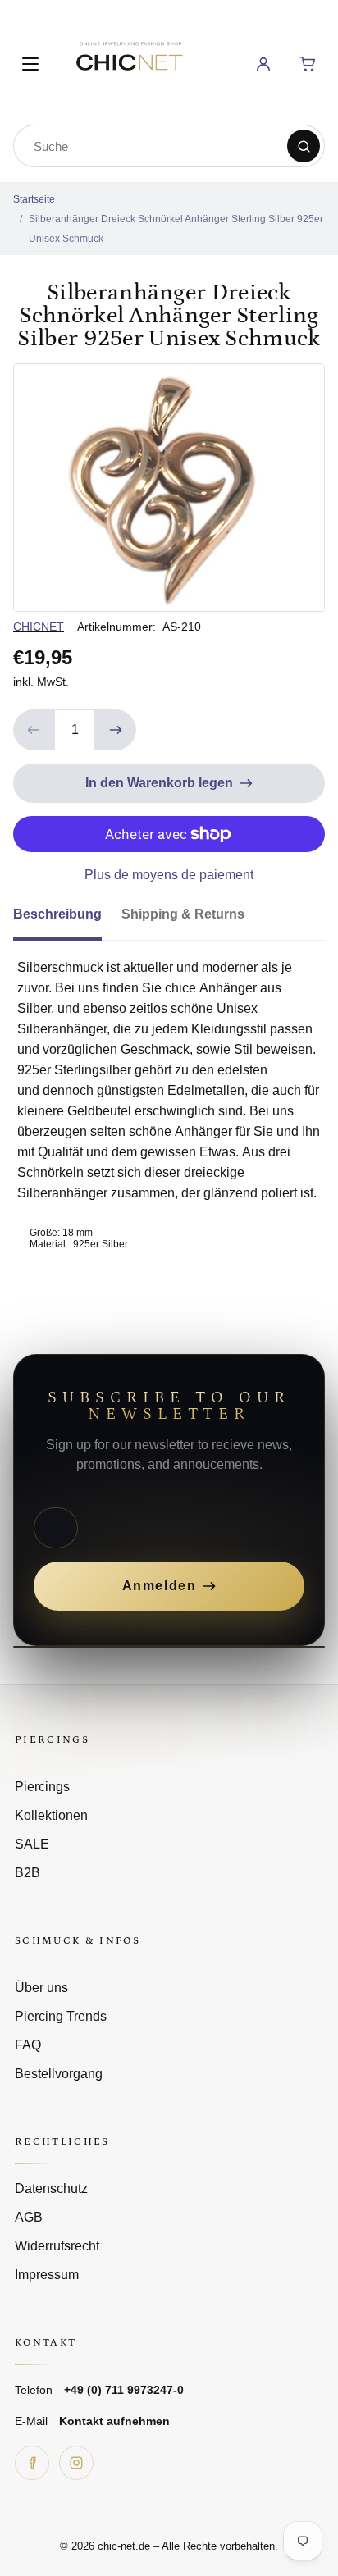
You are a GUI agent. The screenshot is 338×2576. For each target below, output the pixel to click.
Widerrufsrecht (57, 2246)
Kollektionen (51, 1815)
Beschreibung (57, 914)
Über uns (41, 1988)
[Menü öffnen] (30, 64)
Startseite (34, 199)
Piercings (42, 1787)
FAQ (28, 2045)
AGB (29, 2217)
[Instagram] (76, 2463)
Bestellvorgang (59, 2074)
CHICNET (39, 627)
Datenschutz (51, 2188)
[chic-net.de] (129, 61)
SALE (32, 1844)
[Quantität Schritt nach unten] (34, 730)
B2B (27, 1873)
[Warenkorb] (308, 64)
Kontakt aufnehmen (114, 2421)
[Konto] (263, 64)
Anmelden (160, 1586)
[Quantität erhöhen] (116, 730)
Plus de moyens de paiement (169, 875)
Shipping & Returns (183, 914)
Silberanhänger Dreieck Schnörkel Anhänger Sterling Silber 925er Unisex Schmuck (176, 229)
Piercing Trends (61, 2016)
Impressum (47, 2275)
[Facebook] (32, 2463)
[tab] (67, 919)
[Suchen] (304, 146)
